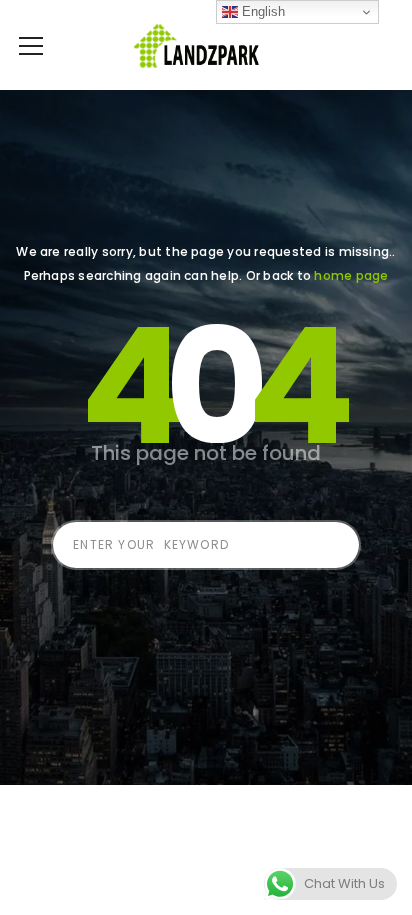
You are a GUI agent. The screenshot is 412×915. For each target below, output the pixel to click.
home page (351, 275)
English (261, 11)
